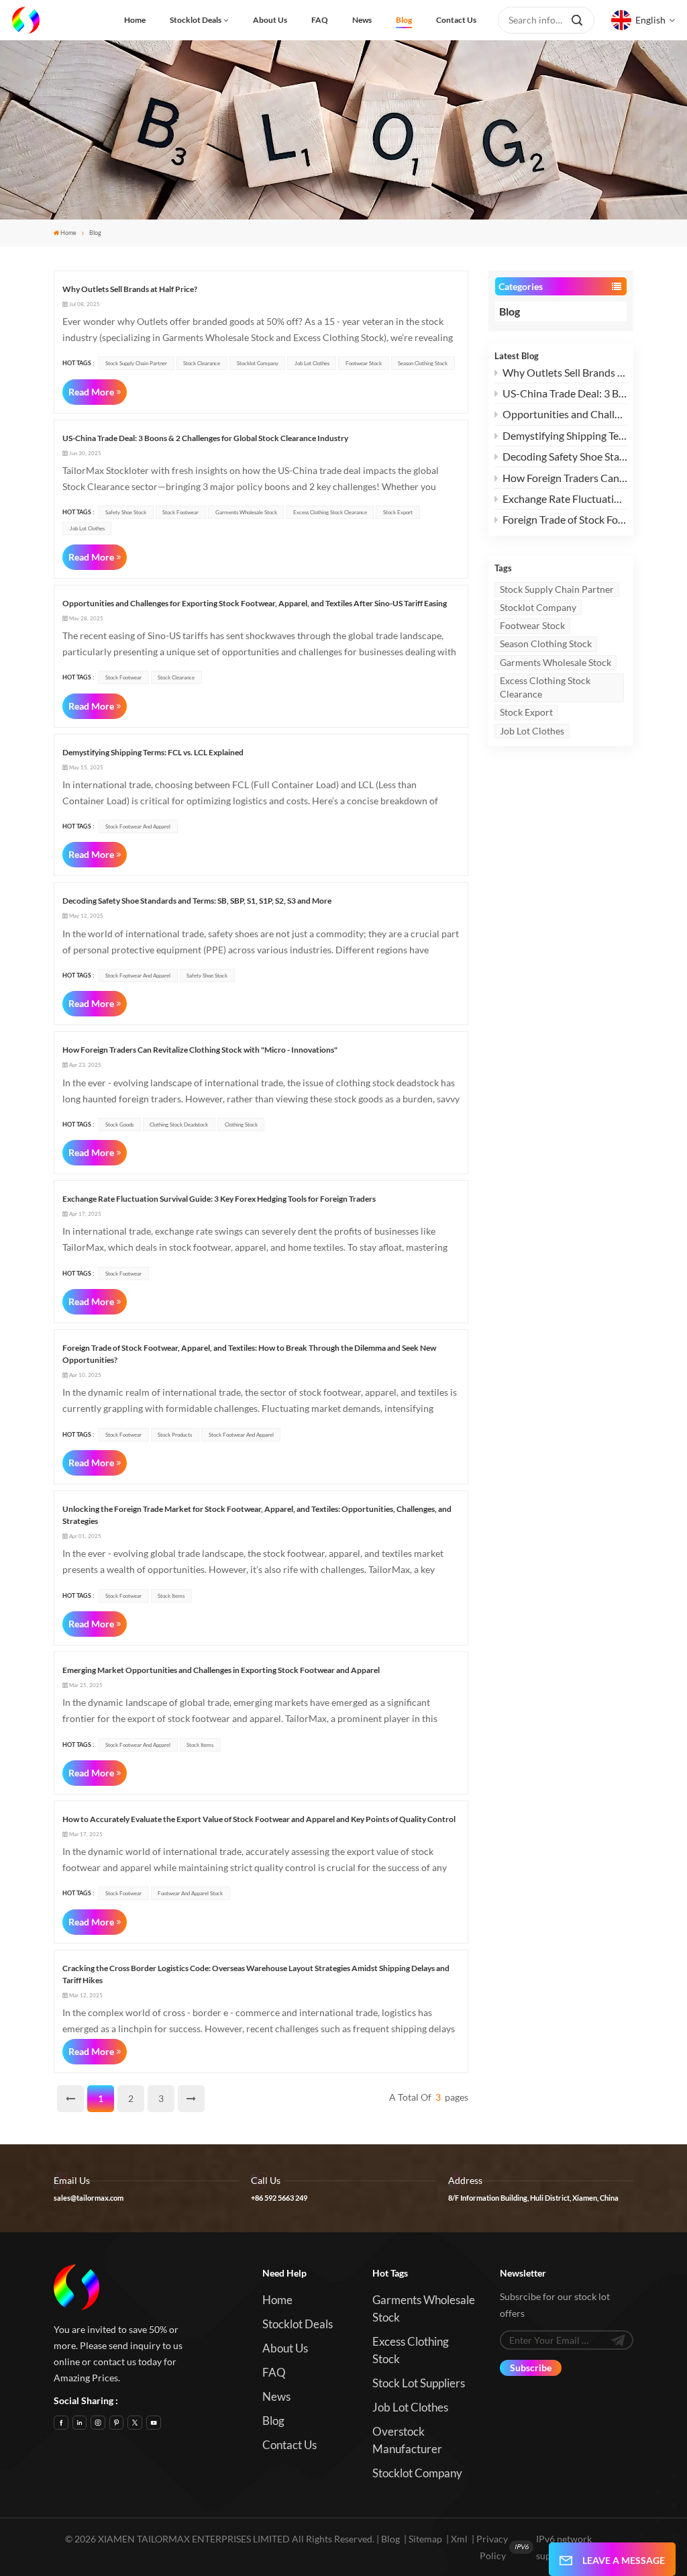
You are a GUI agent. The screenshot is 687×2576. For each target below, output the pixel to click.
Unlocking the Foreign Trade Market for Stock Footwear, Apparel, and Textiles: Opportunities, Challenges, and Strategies (257, 1515)
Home (135, 20)
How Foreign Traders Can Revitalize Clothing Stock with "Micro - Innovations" (565, 478)
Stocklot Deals (196, 20)
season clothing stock (546, 643)
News (362, 20)
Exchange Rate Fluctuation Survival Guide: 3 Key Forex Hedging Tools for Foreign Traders (565, 498)
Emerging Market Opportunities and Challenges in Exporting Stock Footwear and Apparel (221, 1670)
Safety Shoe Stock (126, 512)
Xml (459, 2539)
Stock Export (526, 712)
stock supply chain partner (557, 589)
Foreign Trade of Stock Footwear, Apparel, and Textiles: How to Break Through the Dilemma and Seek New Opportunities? (565, 519)
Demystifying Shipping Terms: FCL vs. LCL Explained (565, 435)
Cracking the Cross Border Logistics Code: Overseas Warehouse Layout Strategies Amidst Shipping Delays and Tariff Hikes (256, 1974)
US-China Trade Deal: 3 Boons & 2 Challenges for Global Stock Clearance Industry (565, 393)
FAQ (320, 20)
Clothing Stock (241, 1125)
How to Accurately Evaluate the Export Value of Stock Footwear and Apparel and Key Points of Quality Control (259, 1819)
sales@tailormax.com (89, 2198)
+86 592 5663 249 (279, 2198)
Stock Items (171, 1596)
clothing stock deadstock (179, 1125)
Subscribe (531, 2368)
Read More (91, 392)
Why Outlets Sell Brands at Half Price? (565, 372)
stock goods (119, 1125)
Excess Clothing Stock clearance (545, 687)
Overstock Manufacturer (407, 2440)
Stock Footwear (180, 512)
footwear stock (532, 625)
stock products (175, 1435)
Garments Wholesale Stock (556, 662)
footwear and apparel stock (190, 1893)
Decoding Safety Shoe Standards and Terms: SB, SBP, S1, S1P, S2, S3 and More (565, 456)
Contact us (456, 20)
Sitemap (425, 2539)
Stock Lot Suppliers (419, 2383)
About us (270, 20)
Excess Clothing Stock (411, 2350)
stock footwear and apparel (138, 826)
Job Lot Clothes (532, 731)
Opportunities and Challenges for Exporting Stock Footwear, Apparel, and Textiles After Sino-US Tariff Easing (565, 414)
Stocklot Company (538, 607)
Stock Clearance (202, 363)
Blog (404, 20)
